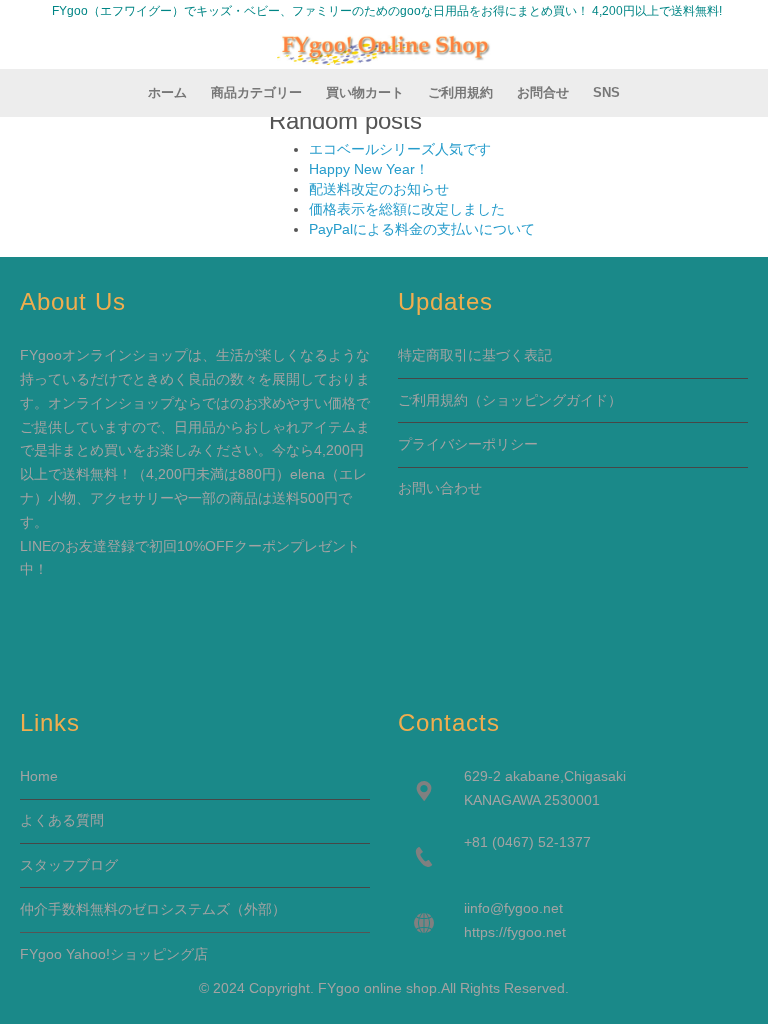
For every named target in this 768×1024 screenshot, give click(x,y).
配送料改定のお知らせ (379, 189)
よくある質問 (62, 820)
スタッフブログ (69, 865)
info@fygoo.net (515, 908)
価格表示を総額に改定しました (407, 209)
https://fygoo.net (515, 932)
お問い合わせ (440, 488)
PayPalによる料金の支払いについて (422, 229)
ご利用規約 (433, 400)
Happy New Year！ (369, 169)
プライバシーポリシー (468, 444)
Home (39, 776)
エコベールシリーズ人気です (400, 149)
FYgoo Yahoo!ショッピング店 (114, 954)
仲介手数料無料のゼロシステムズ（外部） (153, 909)
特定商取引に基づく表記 (475, 355)
